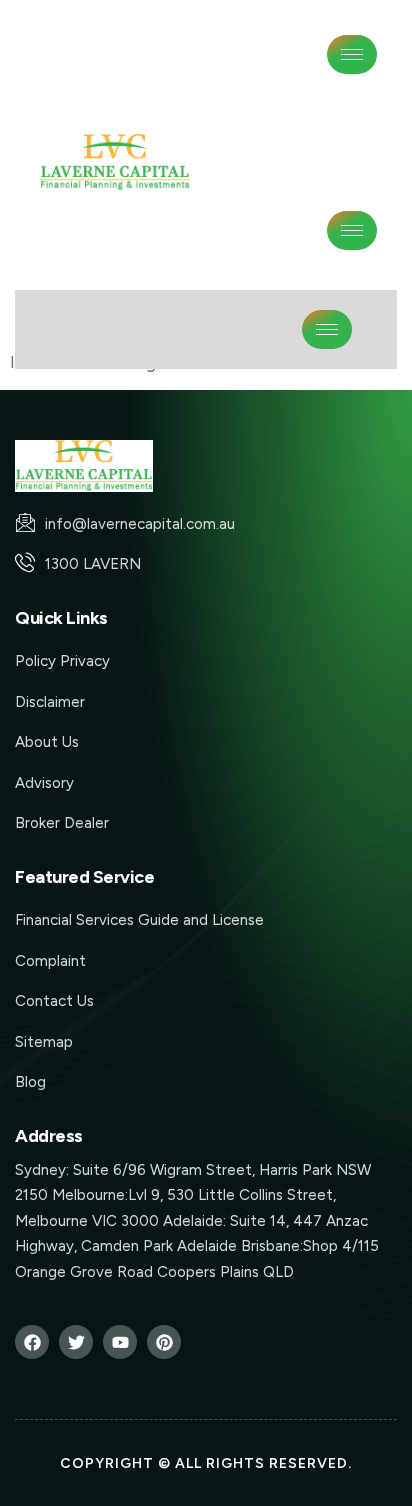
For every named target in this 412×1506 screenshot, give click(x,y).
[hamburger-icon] (352, 54)
